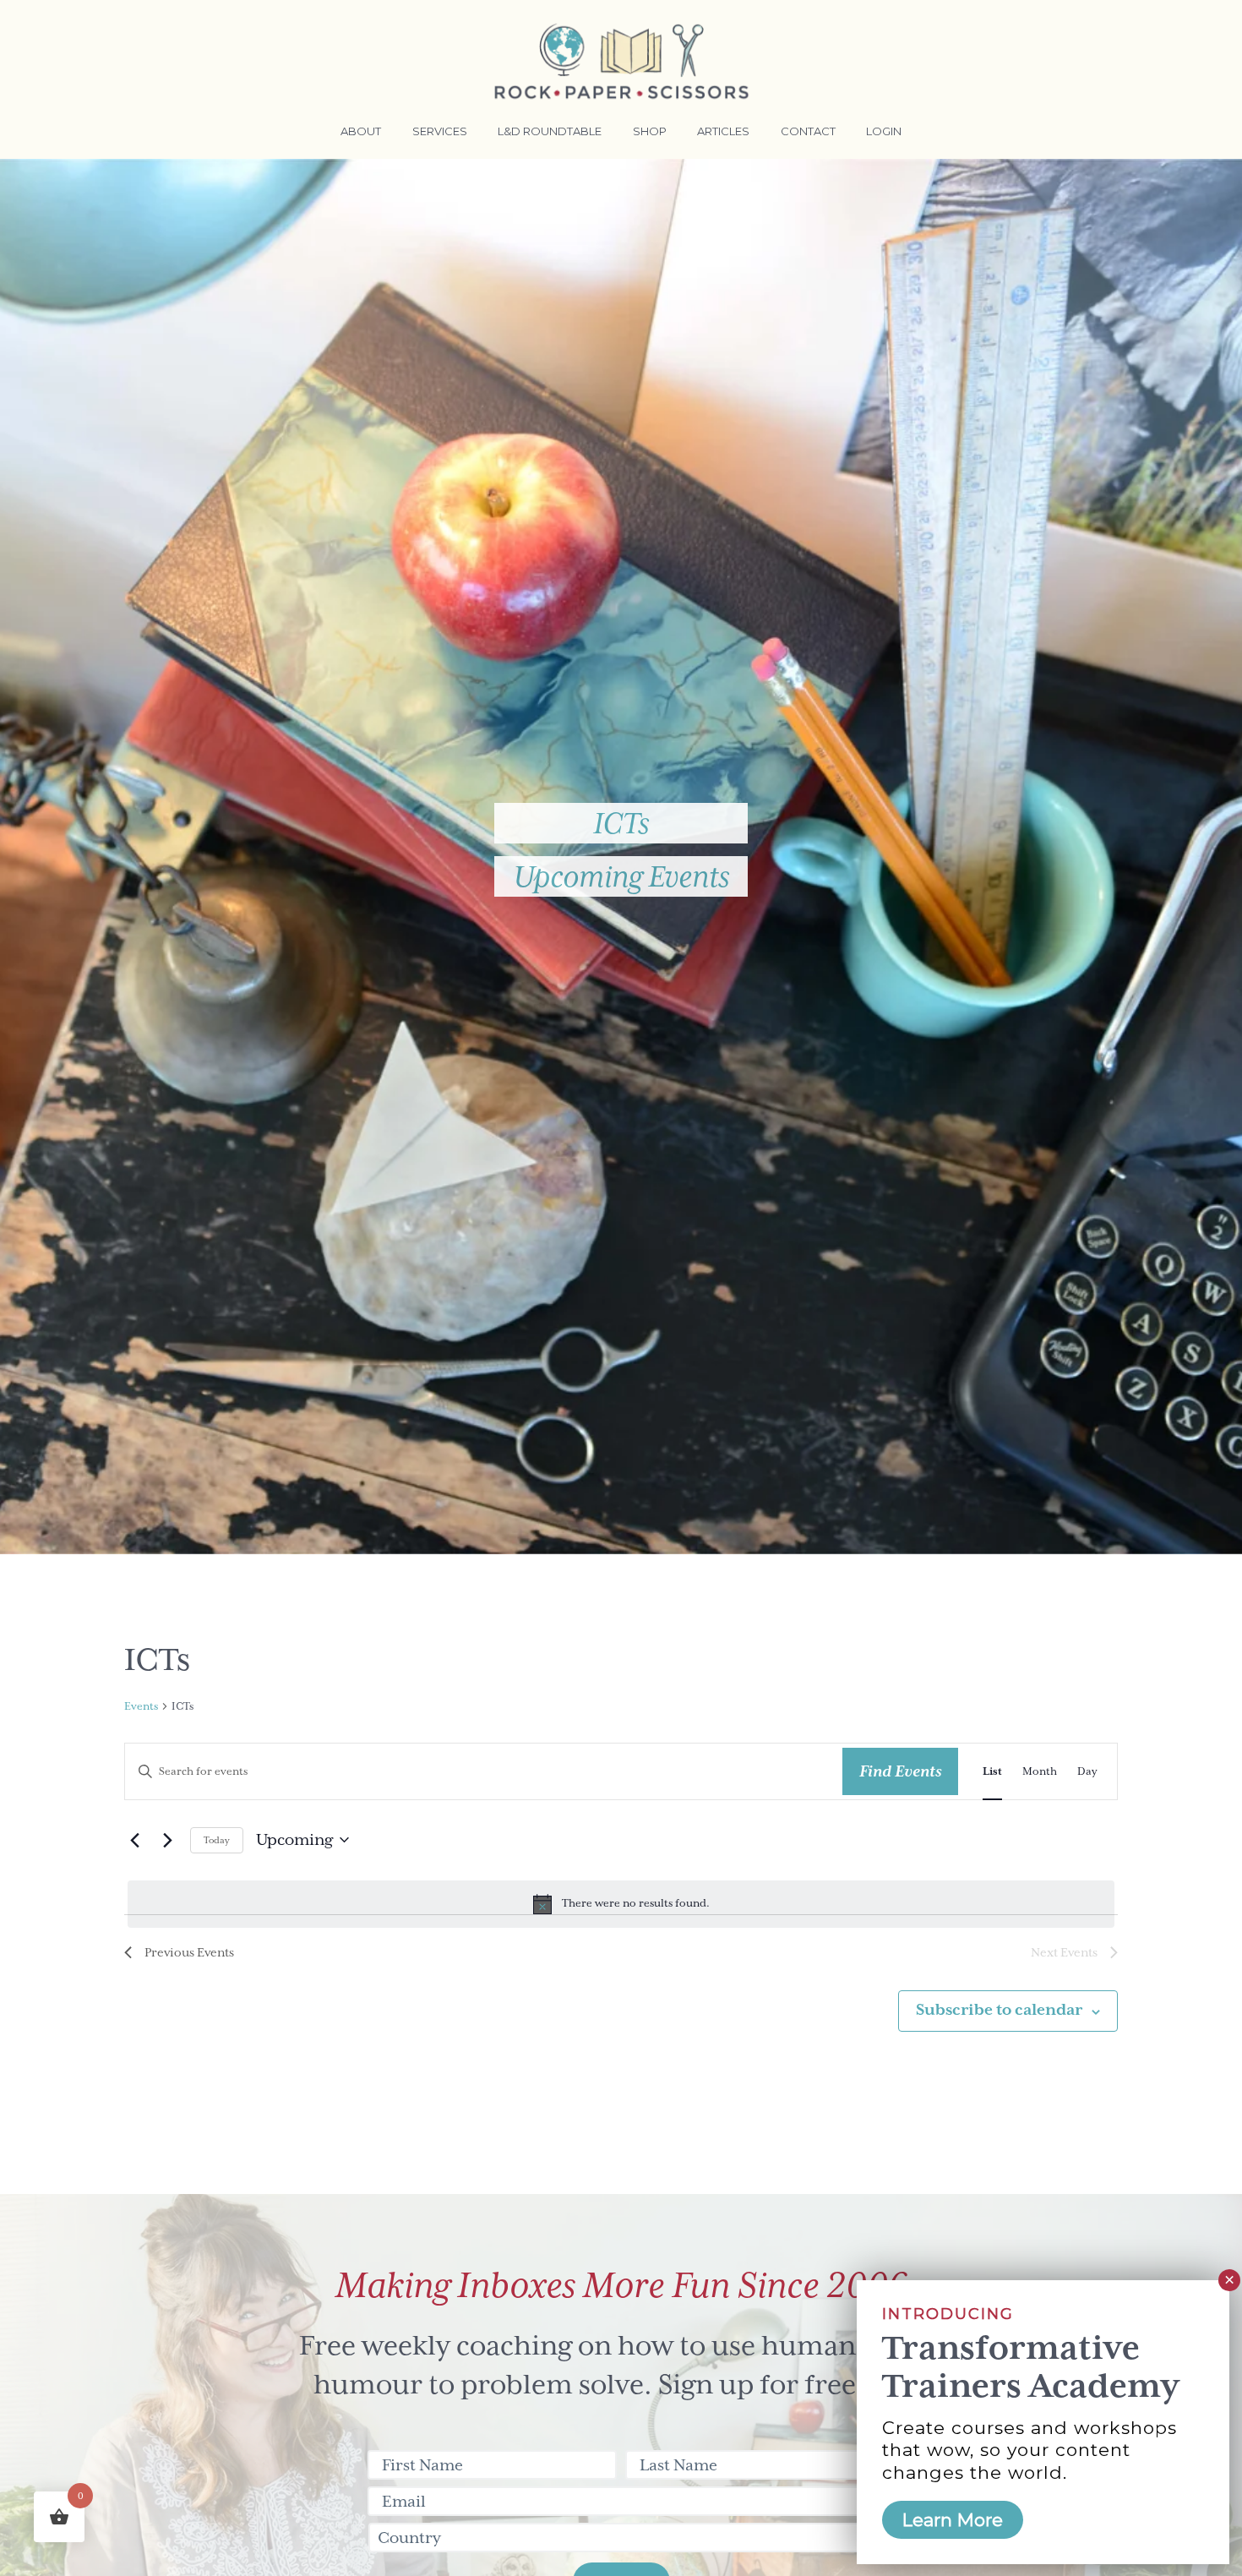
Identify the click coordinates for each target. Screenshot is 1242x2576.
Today (217, 1840)
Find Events (900, 1771)
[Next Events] (167, 1840)
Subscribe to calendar (999, 2009)
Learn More (953, 2519)
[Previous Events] (134, 1840)
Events (141, 1706)
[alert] (621, 1904)
